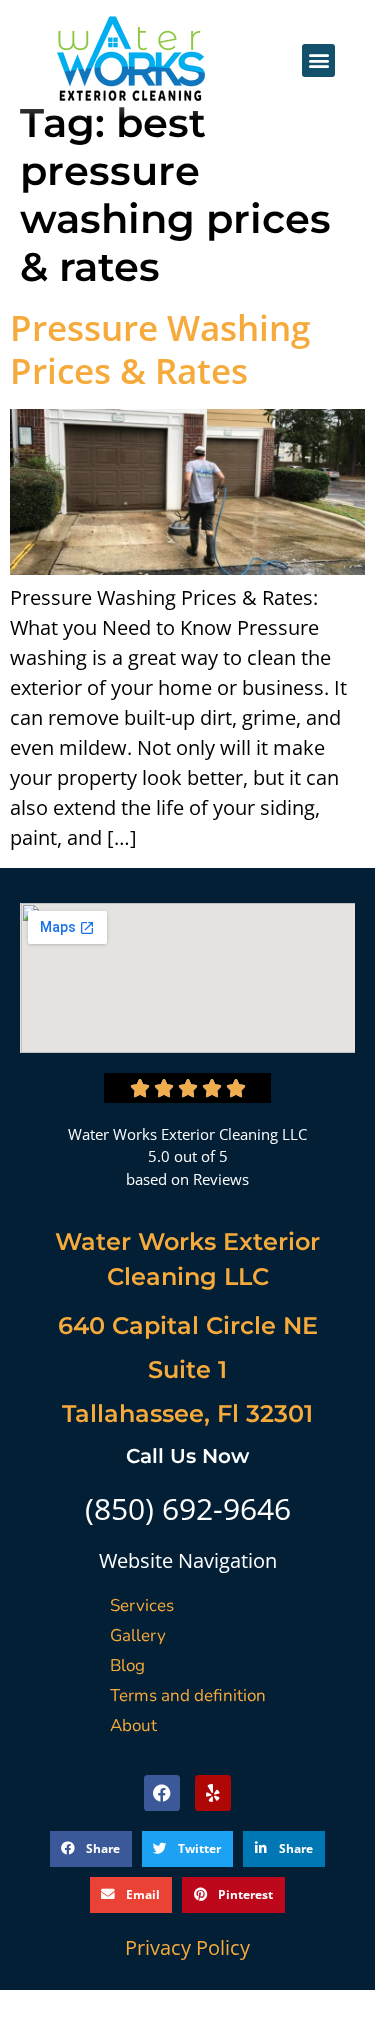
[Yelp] (213, 1793)
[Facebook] (162, 1793)
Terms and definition (188, 1695)
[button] (318, 60)
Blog (127, 1665)
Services (142, 1605)
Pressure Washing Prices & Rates (160, 349)
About (133, 1725)
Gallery (138, 1635)
